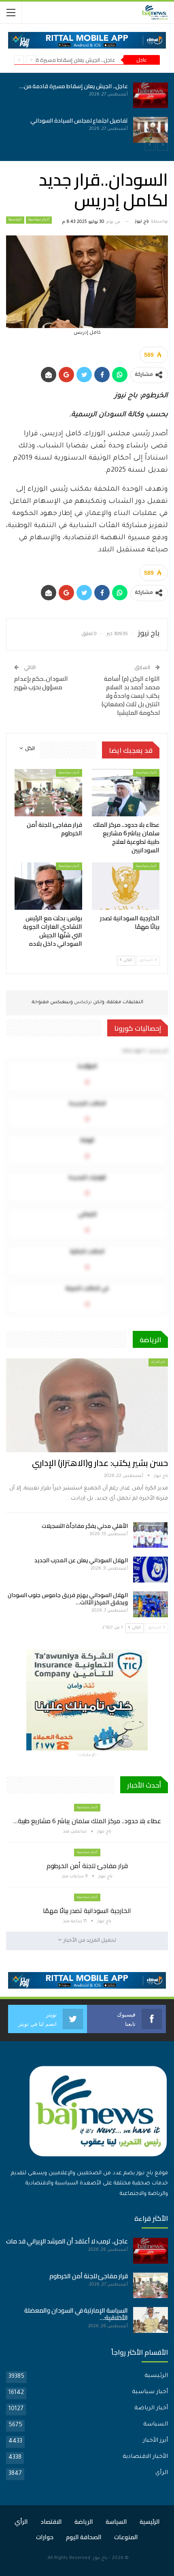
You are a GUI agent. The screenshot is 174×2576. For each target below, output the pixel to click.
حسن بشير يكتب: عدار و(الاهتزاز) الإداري (100, 1463)
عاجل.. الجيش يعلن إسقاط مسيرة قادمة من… (74, 86)
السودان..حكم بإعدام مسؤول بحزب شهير (41, 683)
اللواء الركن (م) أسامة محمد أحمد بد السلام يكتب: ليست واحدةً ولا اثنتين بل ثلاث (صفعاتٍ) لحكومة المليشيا (131, 696)
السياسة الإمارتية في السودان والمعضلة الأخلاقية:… (76, 2314)
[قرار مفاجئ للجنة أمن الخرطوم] (48, 793)
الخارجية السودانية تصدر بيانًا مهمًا (87, 1911)
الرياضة (84, 2522)
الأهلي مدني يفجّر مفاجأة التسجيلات (85, 1526)
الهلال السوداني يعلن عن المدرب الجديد (81, 1560)
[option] (87, 113)
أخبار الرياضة (151, 2409)
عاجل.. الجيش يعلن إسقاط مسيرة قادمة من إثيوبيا (58, 60)
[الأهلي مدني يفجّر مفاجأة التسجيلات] (151, 1535)
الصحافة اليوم (84, 2537)
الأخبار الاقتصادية (145, 2457)
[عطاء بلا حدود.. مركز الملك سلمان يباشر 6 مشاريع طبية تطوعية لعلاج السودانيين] (126, 793)
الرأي (162, 2473)
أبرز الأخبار (155, 2441)
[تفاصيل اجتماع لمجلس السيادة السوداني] (151, 130)
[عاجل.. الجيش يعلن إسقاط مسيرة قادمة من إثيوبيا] (151, 95)
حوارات (45, 2537)
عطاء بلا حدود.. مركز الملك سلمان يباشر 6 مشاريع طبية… (87, 1821)
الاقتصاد (51, 2522)
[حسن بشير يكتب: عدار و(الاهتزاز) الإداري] (87, 1405)
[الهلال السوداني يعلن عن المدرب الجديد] (151, 1570)
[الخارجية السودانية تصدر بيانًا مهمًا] (126, 886)
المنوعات (126, 2537)
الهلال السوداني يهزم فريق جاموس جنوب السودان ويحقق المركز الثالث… (68, 1599)
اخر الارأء (158, 1362)
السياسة (156, 2425)
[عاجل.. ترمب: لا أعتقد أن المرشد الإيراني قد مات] (151, 2251)
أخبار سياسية (39, 220)
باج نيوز (100, 2558)
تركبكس (82, 1003)
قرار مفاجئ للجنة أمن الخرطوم (87, 1866)
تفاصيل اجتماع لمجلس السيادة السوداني (79, 121)
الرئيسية (15, 220)
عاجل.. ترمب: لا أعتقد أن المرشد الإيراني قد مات (67, 2241)
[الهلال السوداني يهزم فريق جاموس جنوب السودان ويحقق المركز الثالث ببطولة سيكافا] (151, 1604)
